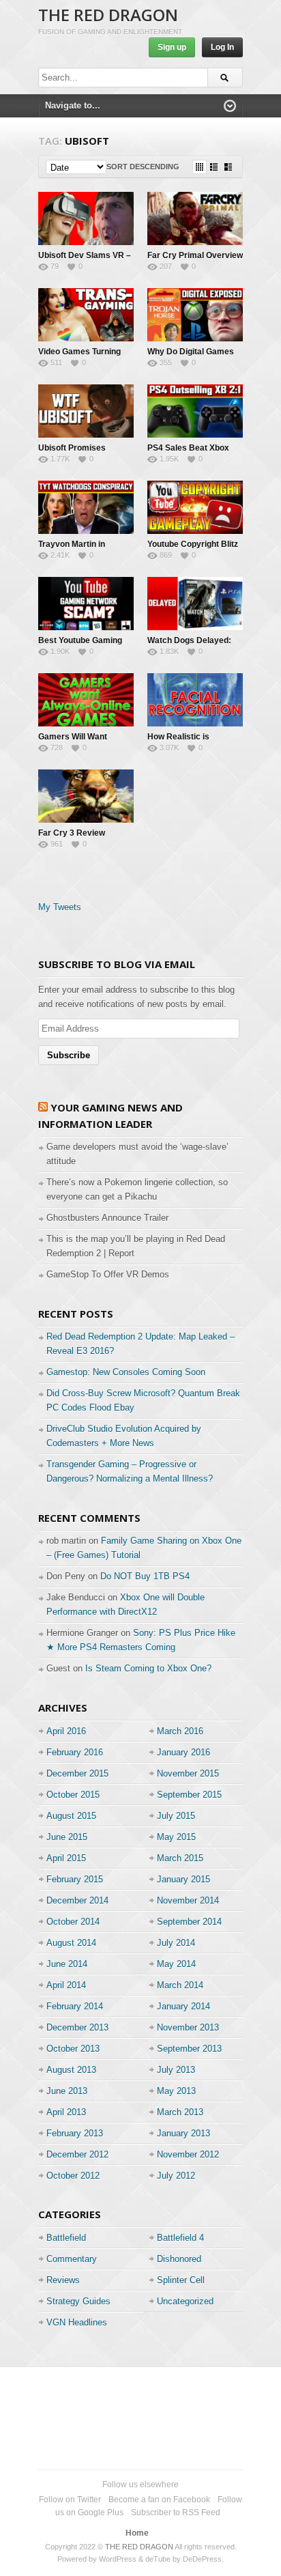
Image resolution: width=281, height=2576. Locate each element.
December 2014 (77, 1900)
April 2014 (66, 1985)
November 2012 (188, 2154)
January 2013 (183, 2133)
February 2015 (75, 1879)
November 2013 (188, 2027)
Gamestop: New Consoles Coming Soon (126, 1372)
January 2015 (183, 1879)
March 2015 (180, 1858)
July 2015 (176, 1816)
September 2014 (189, 1922)
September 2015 (189, 1795)
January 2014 (183, 2006)
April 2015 (66, 1858)
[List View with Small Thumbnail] (214, 167)
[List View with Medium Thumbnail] (228, 167)
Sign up (172, 47)
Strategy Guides (78, 2301)
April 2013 (66, 2112)
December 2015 (77, 1773)
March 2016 (180, 1731)
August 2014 (71, 1943)
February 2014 (75, 2006)
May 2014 (176, 1964)
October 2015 (73, 1795)
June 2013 (67, 2091)
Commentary (72, 2259)
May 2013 (176, 2091)
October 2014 (73, 1922)
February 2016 (75, 1752)
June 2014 (67, 1964)
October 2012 (73, 2176)
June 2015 (67, 1837)
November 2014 (188, 1900)
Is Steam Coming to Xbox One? (148, 1668)
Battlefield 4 (180, 2238)
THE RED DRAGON (108, 15)
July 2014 (176, 1943)
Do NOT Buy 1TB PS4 (145, 1576)
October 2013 (73, 2049)
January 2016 (183, 1752)
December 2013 (77, 2027)
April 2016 (66, 1731)
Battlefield (66, 2238)
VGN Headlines (77, 2322)
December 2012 (77, 2154)
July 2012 (176, 2176)
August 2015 (71, 1816)
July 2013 (176, 2070)
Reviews (63, 2280)
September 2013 (189, 2049)
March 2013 (180, 2112)
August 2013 (71, 2070)
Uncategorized (185, 2301)
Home (137, 2533)
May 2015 (176, 1837)
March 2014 (180, 1985)
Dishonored (179, 2259)
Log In (222, 47)
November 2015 (188, 1773)
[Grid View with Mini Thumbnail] (199, 167)
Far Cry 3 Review (72, 833)
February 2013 (75, 2133)
